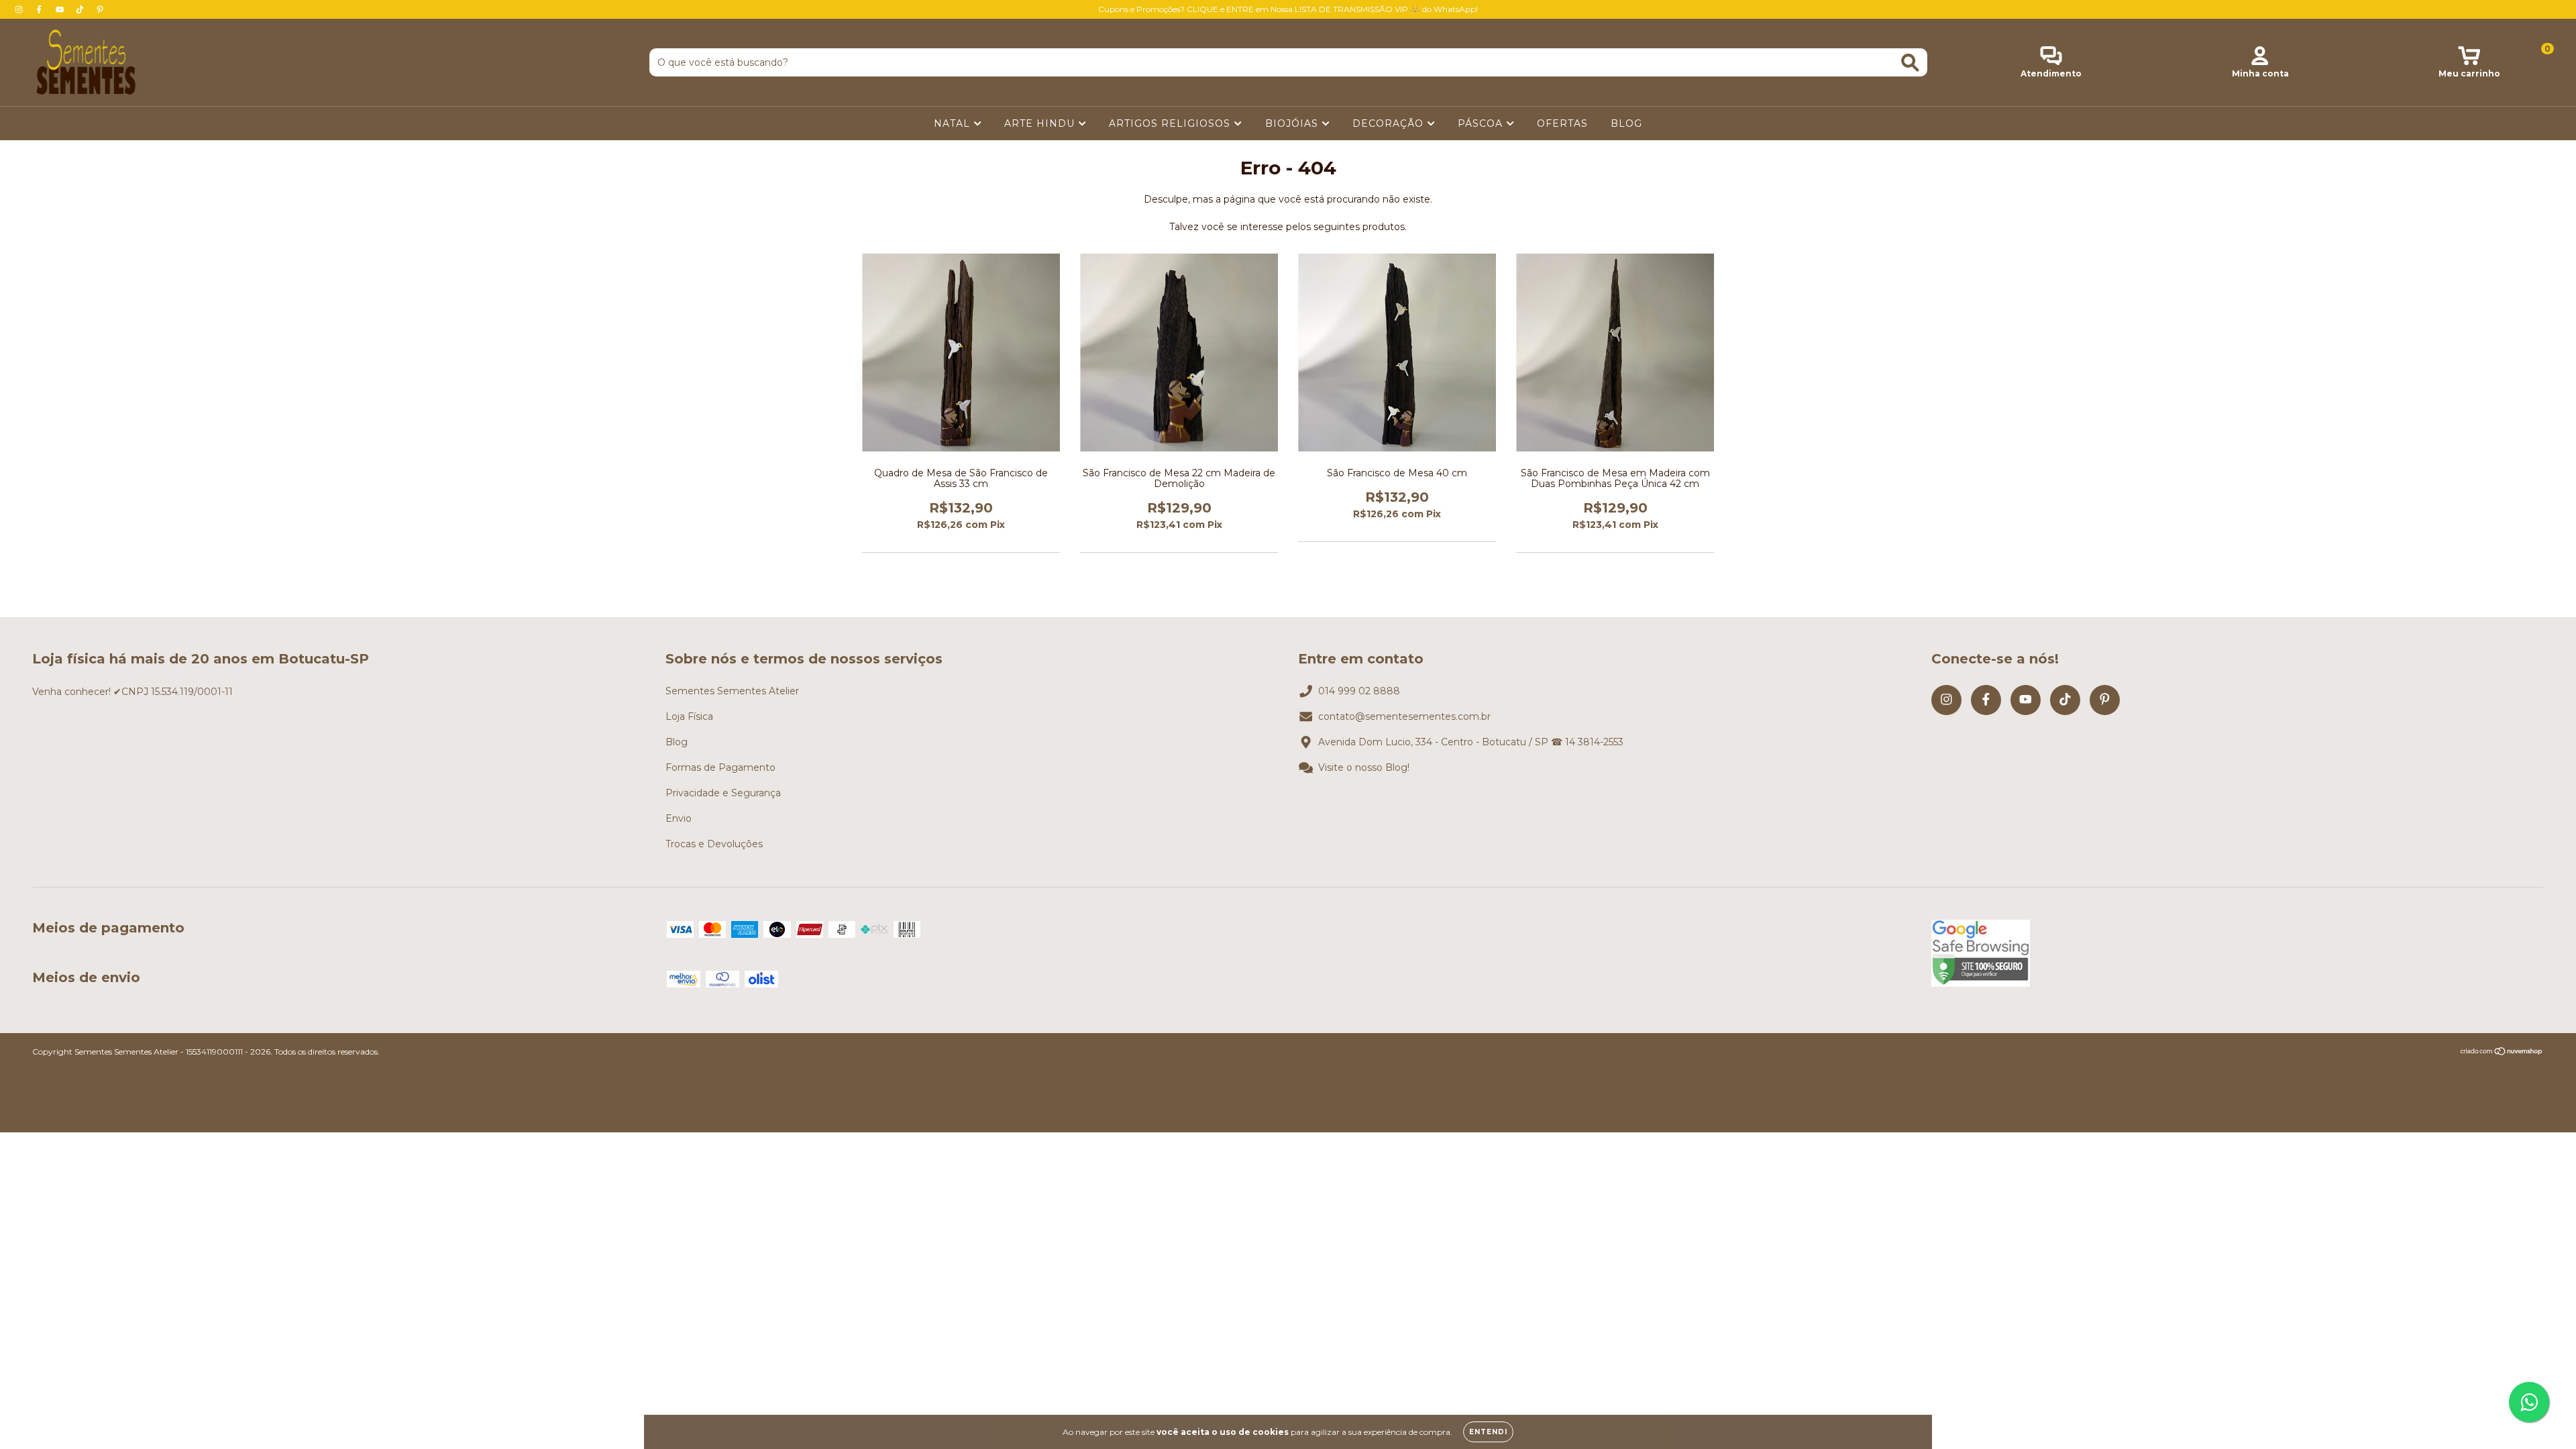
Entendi (1488, 1432)
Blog (677, 742)
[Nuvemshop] (2502, 1053)
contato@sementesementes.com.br (1404, 716)
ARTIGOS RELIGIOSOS (1171, 123)
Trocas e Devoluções (714, 844)
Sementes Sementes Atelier (732, 691)
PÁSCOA (1482, 123)
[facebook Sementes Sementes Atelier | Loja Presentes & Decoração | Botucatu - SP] (40, 9)
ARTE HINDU (1041, 123)
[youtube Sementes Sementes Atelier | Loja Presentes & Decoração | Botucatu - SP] (61, 9)
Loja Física (689, 716)
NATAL (954, 123)
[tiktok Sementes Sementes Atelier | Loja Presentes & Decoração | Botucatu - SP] (81, 9)
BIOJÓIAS (1293, 123)
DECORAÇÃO (1390, 123)
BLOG (1626, 123)
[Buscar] (1910, 63)
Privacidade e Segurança (723, 793)
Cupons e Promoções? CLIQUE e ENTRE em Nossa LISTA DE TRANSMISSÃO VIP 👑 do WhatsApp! (1288, 9)
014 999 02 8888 (1359, 691)
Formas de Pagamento (720, 767)
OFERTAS (1562, 123)
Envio (679, 818)
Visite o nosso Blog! (1364, 767)
